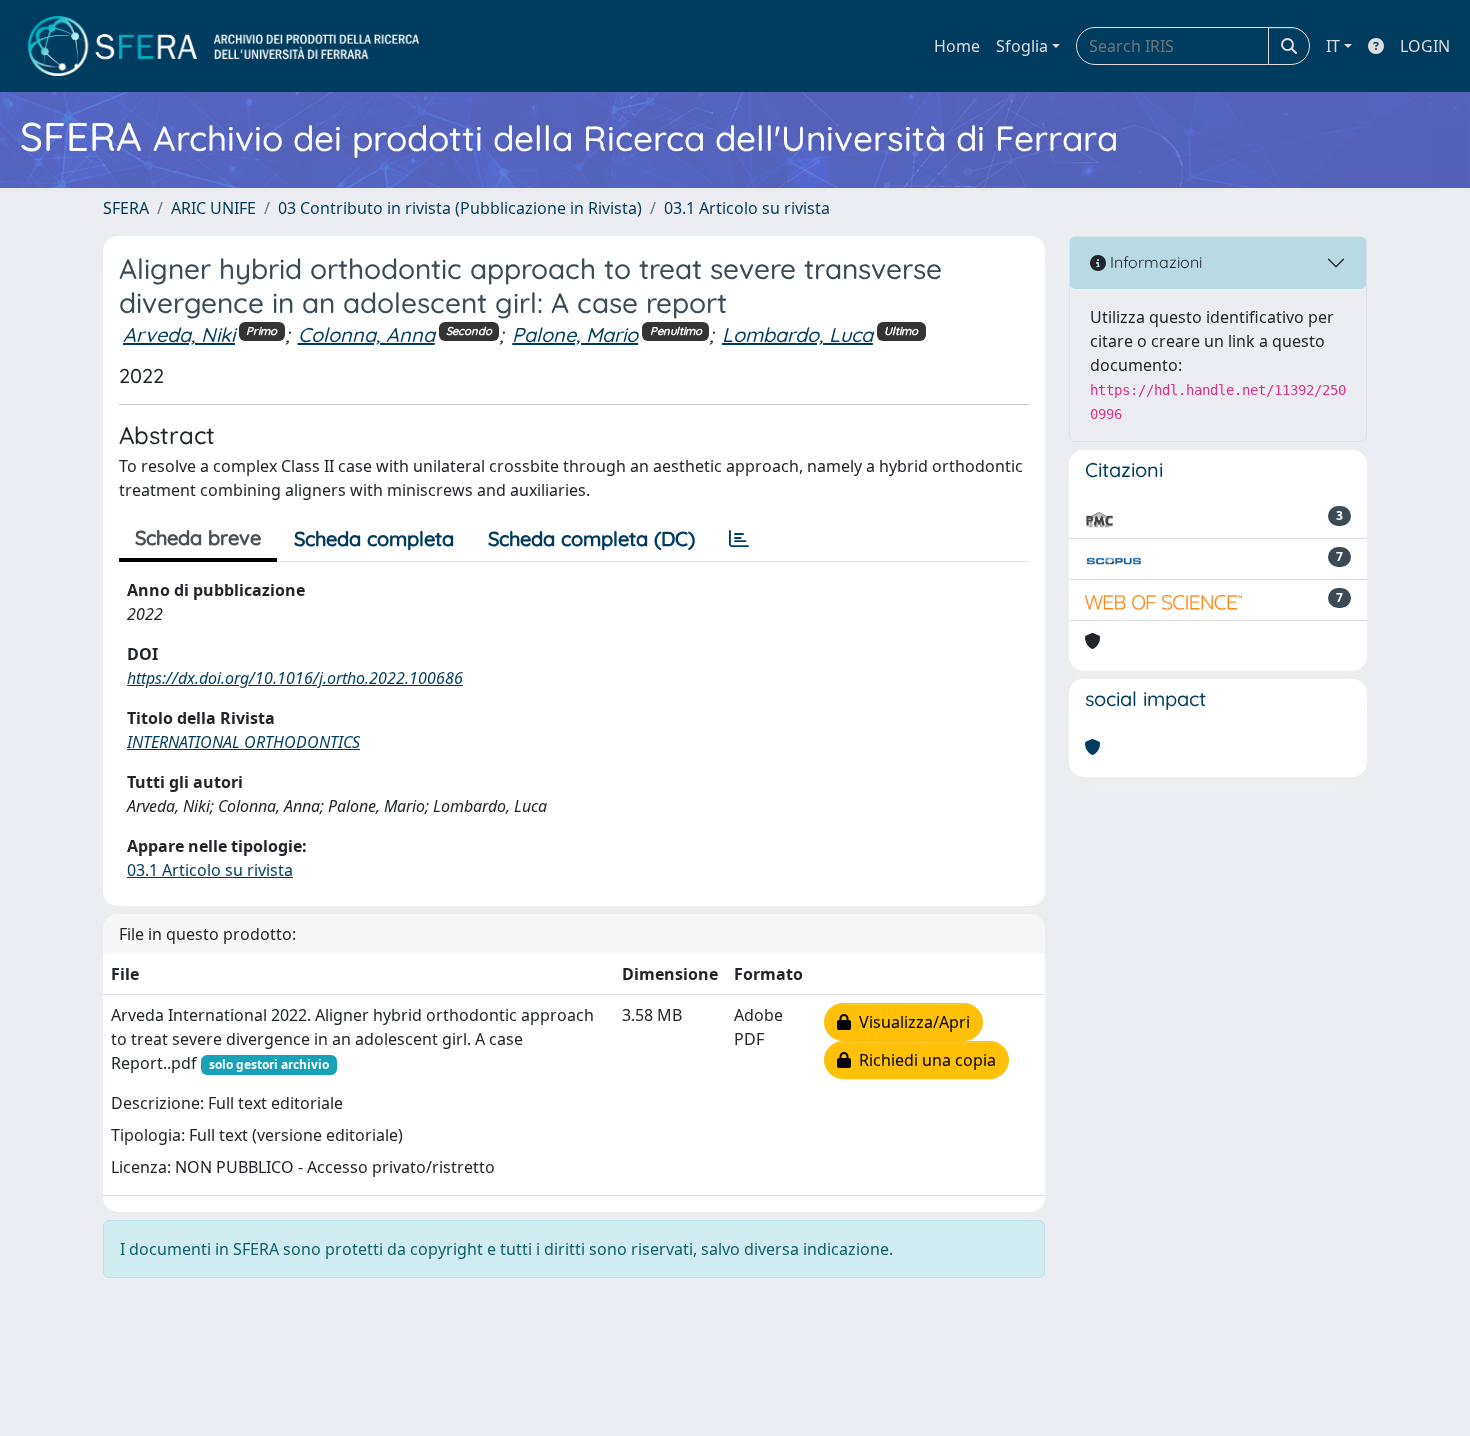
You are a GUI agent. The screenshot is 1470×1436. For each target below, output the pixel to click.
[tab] (739, 539)
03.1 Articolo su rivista (747, 208)
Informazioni (1154, 262)
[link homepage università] (223, 46)
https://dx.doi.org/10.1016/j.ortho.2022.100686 (295, 678)
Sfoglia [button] (1022, 46)
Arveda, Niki (179, 334)
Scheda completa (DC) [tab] (591, 538)
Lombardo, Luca (797, 334)
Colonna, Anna (366, 334)
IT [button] (1333, 46)
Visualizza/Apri (910, 1022)
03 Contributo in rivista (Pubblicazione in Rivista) (460, 208)
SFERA (126, 208)
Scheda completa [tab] (374, 538)
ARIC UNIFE (213, 208)
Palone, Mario (575, 334)
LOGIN (1425, 46)
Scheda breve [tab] (198, 537)
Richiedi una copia (923, 1060)
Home (957, 46)
